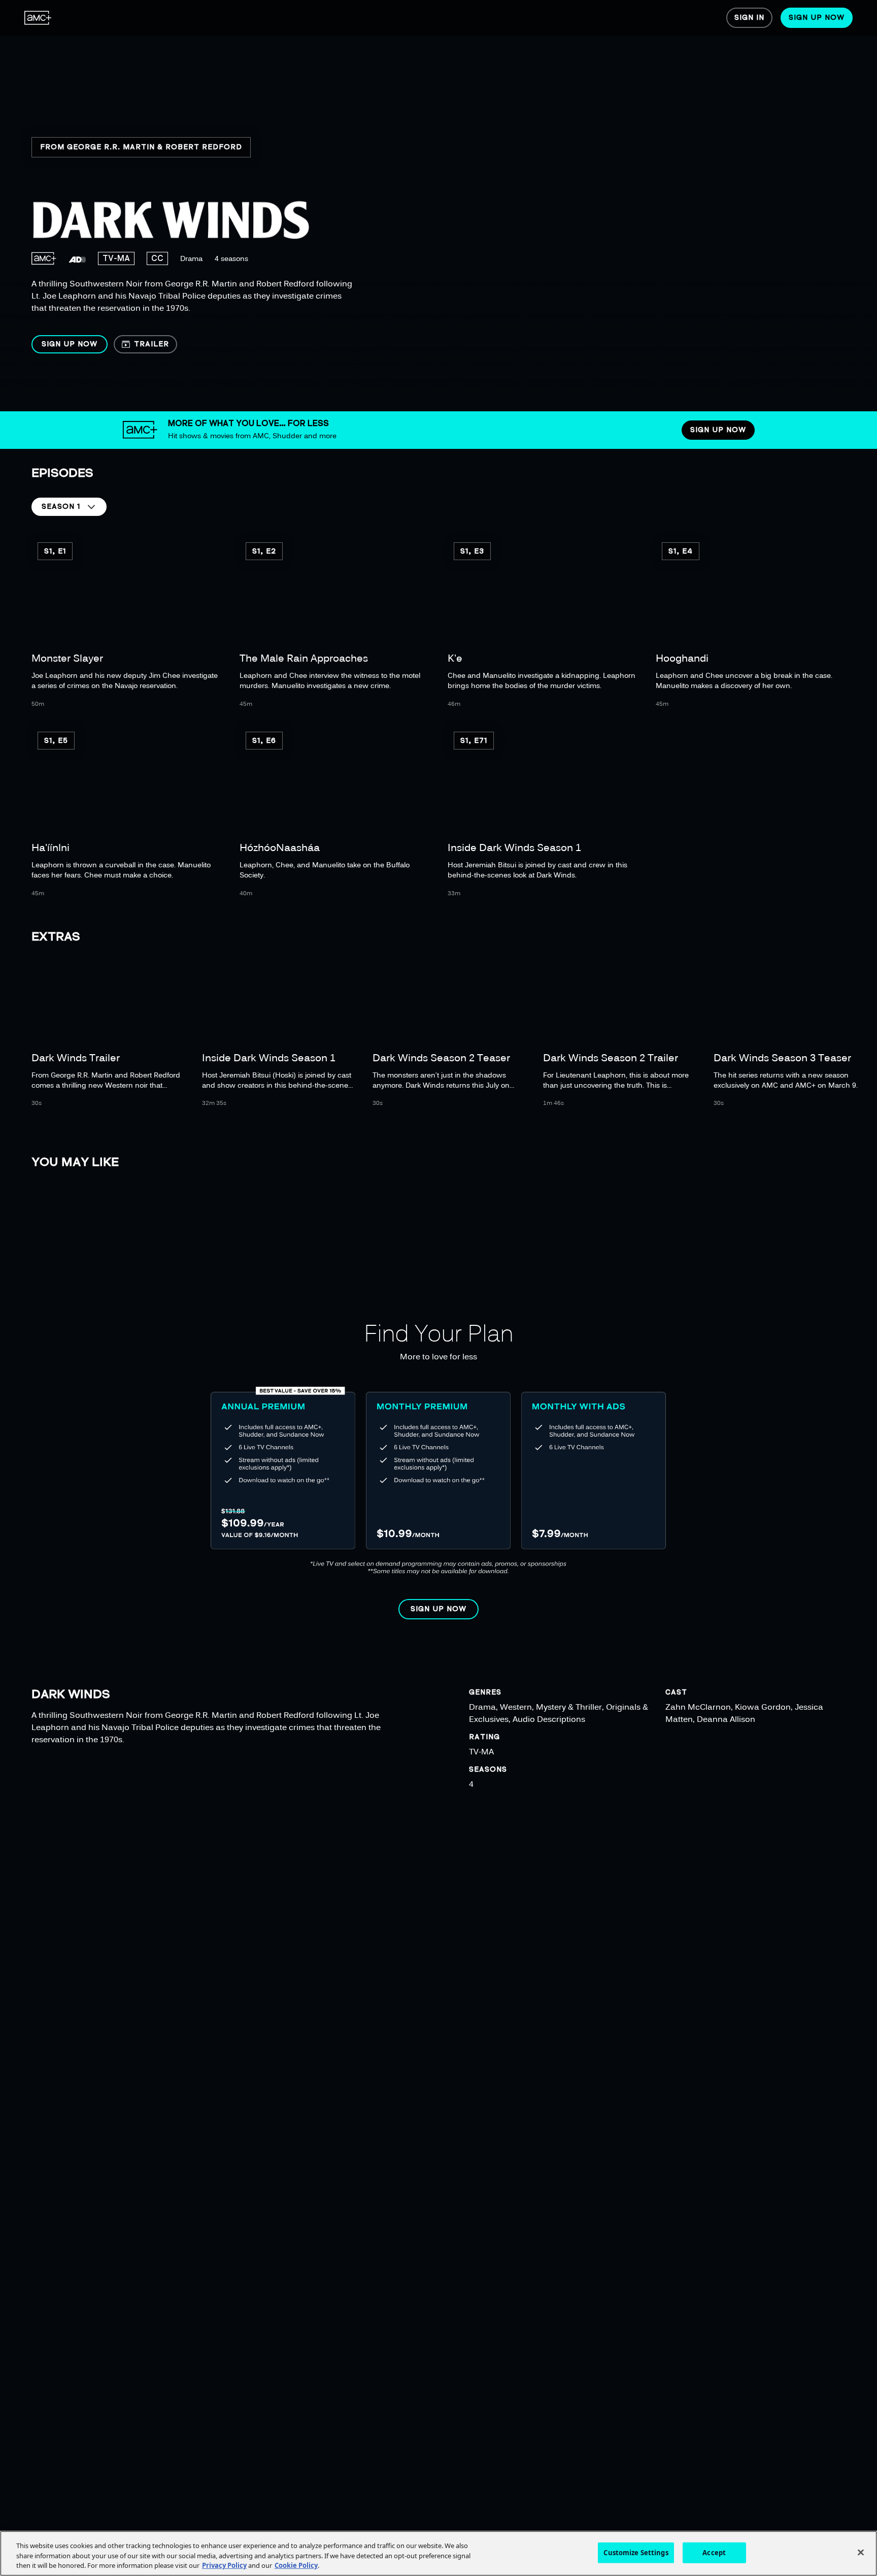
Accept (714, 2552)
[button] (70, 344)
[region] (328, 206)
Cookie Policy (296, 2565)
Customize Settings (636, 2552)
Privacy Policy (224, 2565)
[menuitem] (38, 18)
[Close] (861, 2552)
